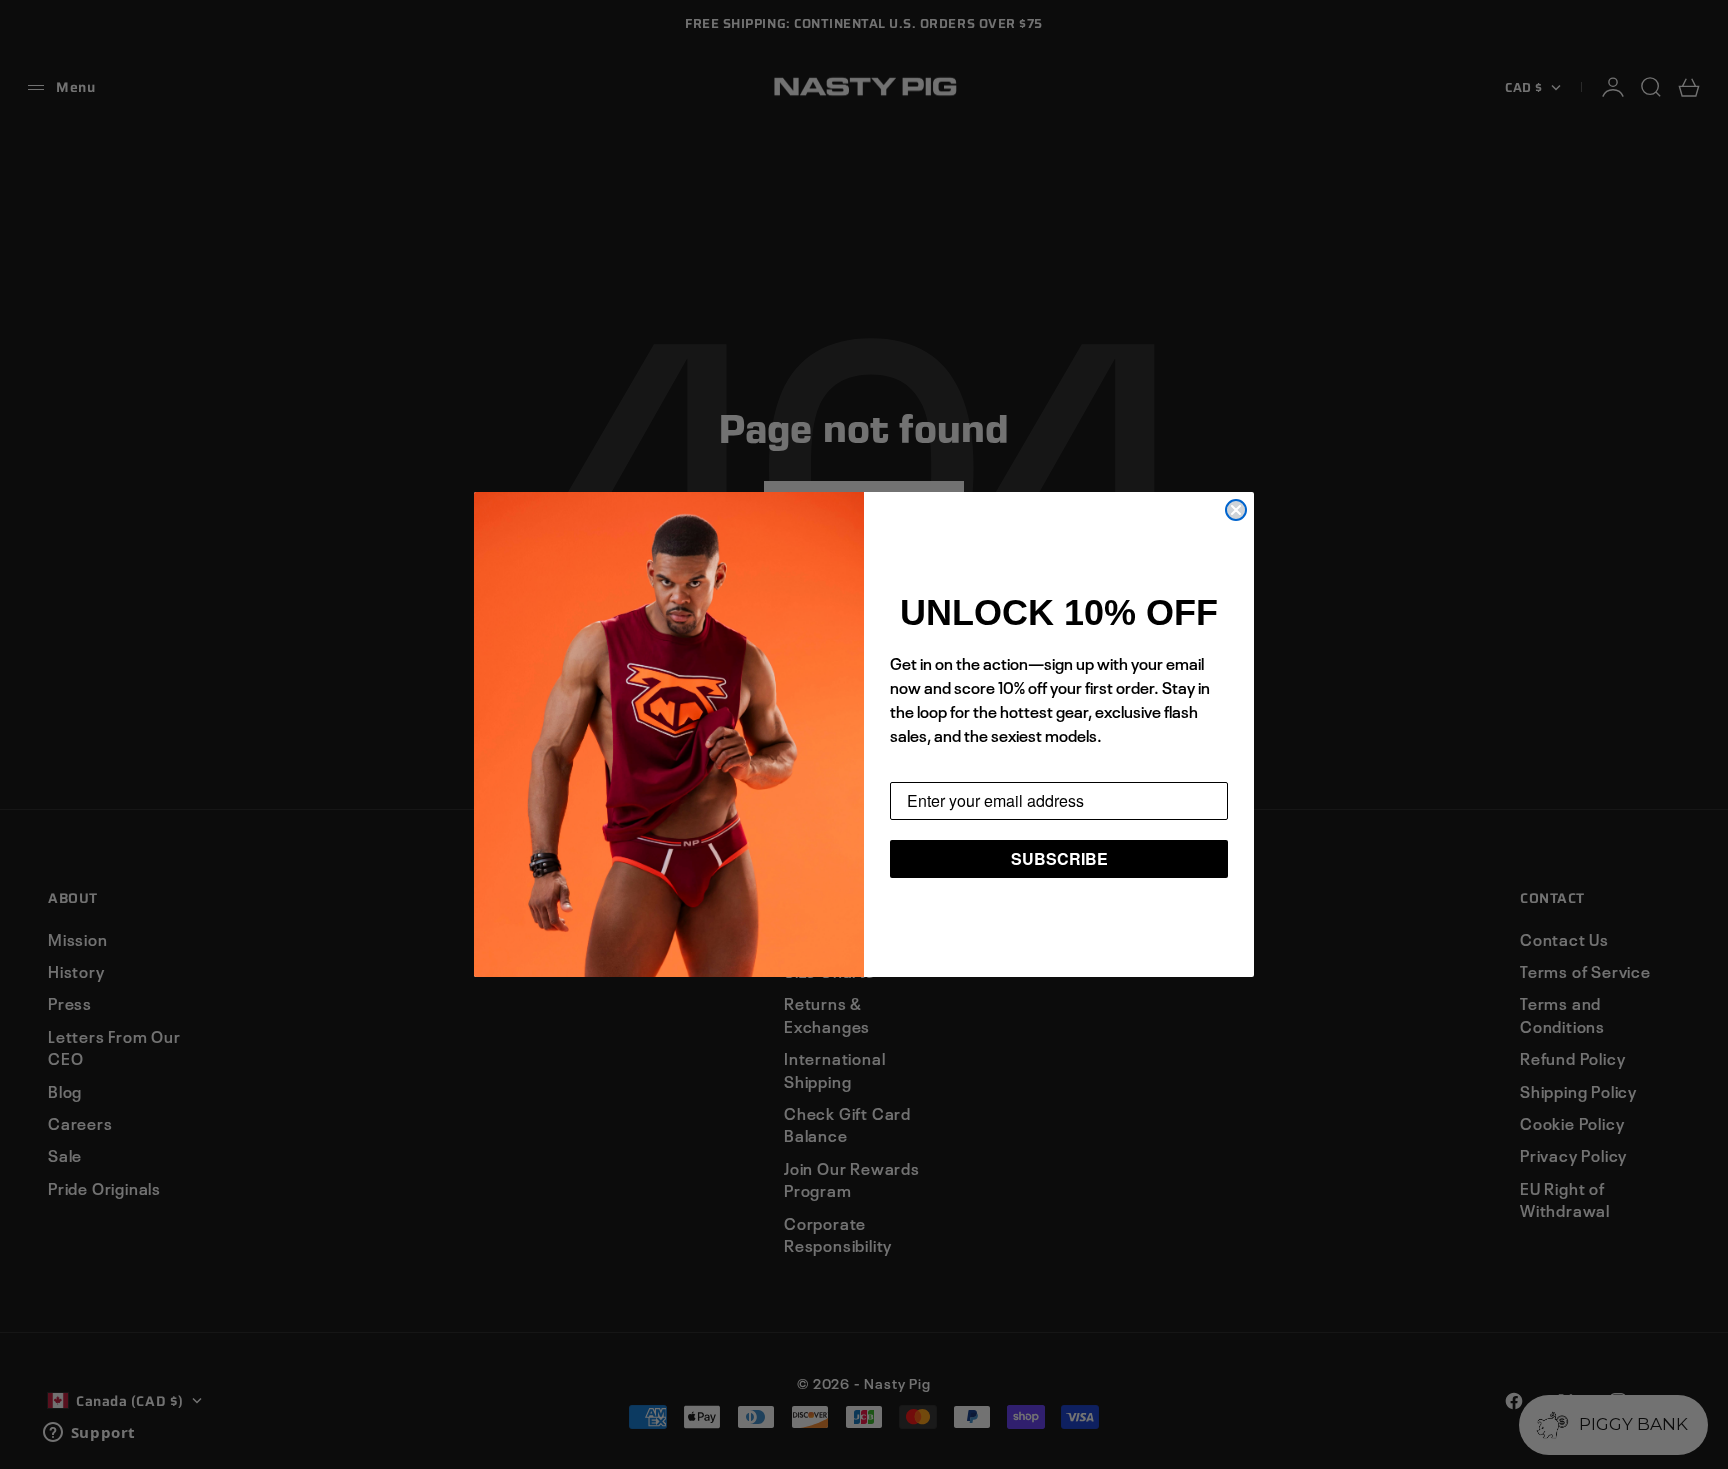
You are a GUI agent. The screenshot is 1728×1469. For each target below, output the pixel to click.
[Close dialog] (1236, 510)
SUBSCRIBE (1059, 858)
